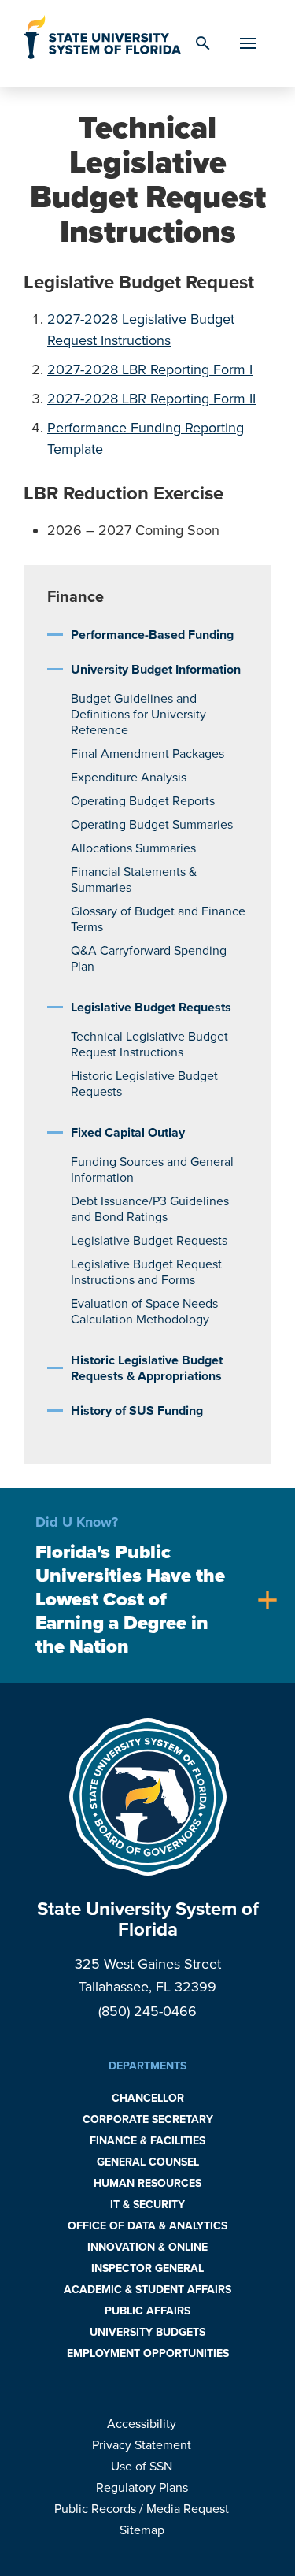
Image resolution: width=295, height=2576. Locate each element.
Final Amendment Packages (147, 754)
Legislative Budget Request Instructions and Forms (146, 1272)
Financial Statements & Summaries (134, 880)
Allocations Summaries (133, 848)
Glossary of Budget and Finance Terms (158, 919)
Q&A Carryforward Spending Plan (149, 959)
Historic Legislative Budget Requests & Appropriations (147, 1368)
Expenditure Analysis (129, 778)
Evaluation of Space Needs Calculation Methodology (144, 1312)
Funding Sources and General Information (152, 1170)
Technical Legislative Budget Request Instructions (149, 1045)
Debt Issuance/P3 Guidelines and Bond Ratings (150, 1209)
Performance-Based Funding (152, 635)
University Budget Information (156, 670)
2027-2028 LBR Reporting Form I (150, 369)
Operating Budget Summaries (152, 825)
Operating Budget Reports (143, 801)
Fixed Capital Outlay (128, 1133)
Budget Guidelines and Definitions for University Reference (138, 715)
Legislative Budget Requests (151, 1008)
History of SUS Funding (137, 1411)
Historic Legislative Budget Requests (144, 1084)
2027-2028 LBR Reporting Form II (151, 399)
